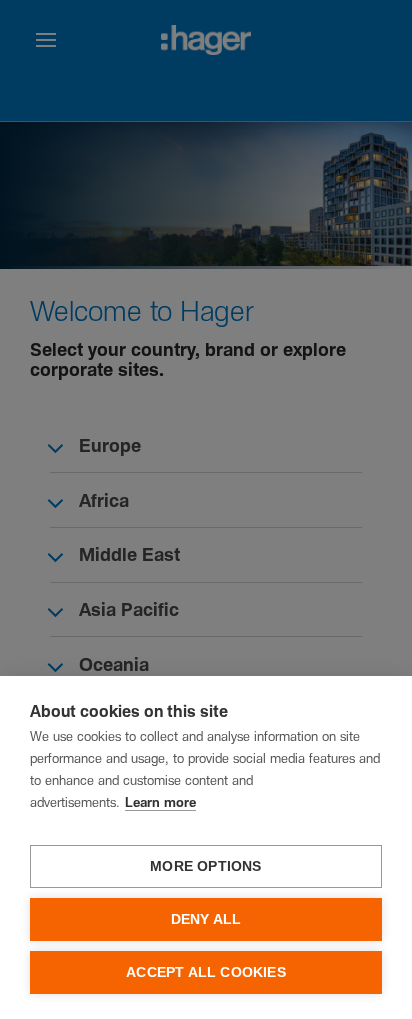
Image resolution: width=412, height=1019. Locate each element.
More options (205, 866)
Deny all (206, 919)
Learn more (160, 803)
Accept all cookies (206, 972)
